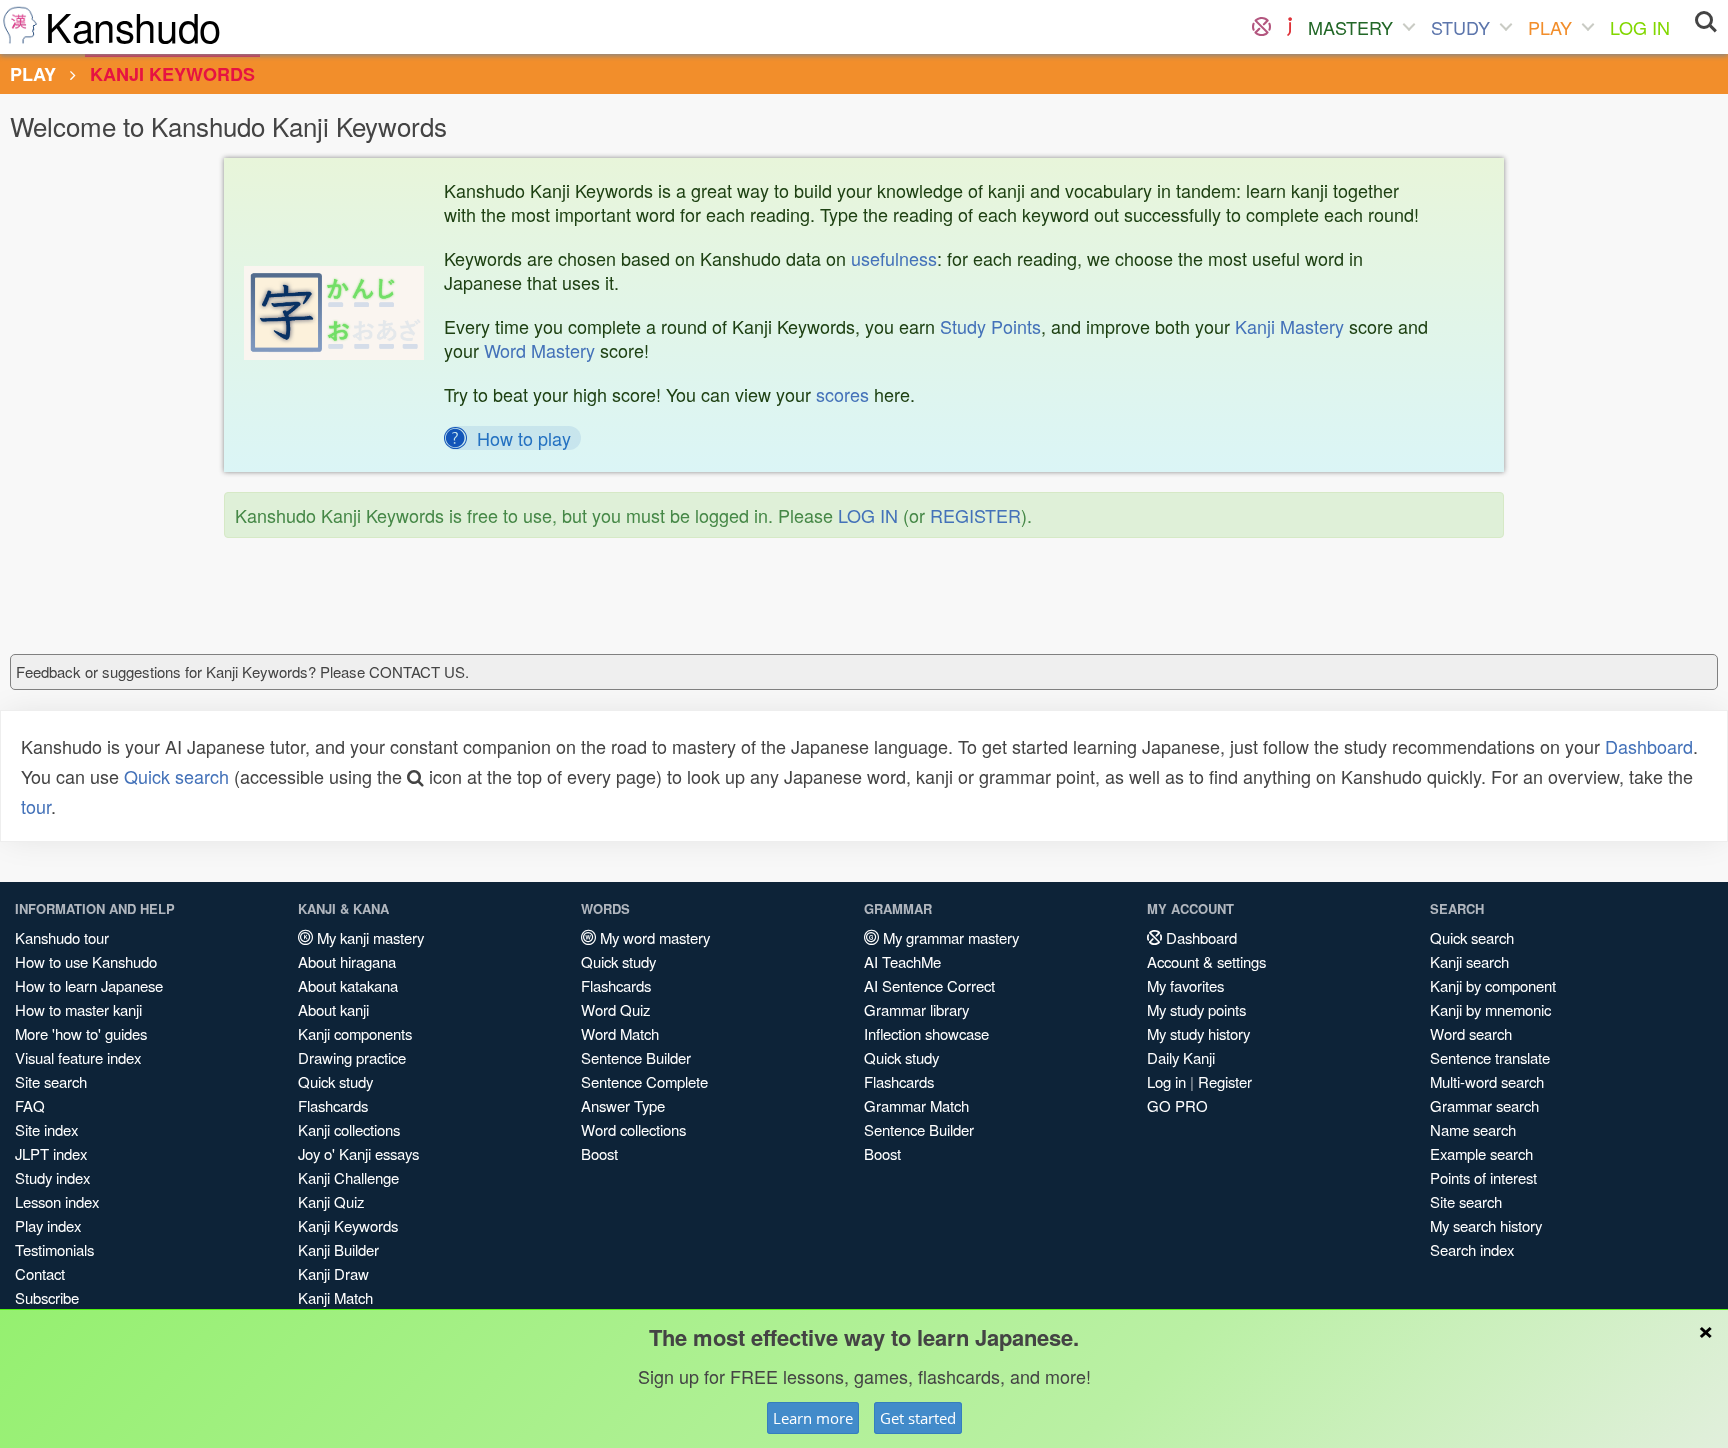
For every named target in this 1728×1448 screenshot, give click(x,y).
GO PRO (1177, 1105)
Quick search (176, 776)
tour (36, 806)
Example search (1481, 1153)
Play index (48, 1225)
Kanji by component (1493, 985)
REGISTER (975, 515)
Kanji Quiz (331, 1201)
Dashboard (1649, 746)
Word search (1471, 1033)
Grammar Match (916, 1105)
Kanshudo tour (62, 937)
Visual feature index (78, 1057)
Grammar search (1484, 1105)
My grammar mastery (949, 937)
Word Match (620, 1033)
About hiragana (347, 961)
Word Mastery (539, 350)
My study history (1198, 1033)
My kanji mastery (368, 937)
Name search (1473, 1129)
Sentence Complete (644, 1081)
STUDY (1460, 27)
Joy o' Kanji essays (358, 1153)
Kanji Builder (338, 1249)
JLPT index (51, 1153)
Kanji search (1469, 961)
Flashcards (333, 1105)
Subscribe (47, 1297)
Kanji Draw (333, 1273)
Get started (918, 1418)
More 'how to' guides (81, 1033)
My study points (1196, 1009)
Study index (52, 1177)
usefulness (894, 258)
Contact (40, 1273)
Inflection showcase (926, 1033)
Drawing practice (352, 1057)
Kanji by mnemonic (1490, 1009)
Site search (51, 1081)
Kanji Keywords (348, 1225)
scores (842, 394)
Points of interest (1483, 1177)
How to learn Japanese (89, 985)
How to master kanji (78, 1009)
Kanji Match (335, 1297)
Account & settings (1206, 961)
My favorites (1185, 985)
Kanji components (355, 1033)
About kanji (333, 1009)
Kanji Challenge (348, 1177)
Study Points (990, 326)
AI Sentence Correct (929, 985)
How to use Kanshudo (86, 961)
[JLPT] (1289, 27)
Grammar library (916, 1009)
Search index (1472, 1249)
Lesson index (57, 1201)
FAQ (30, 1105)
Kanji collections (349, 1129)
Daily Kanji (1181, 1057)
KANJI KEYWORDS (172, 74)
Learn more (813, 1418)
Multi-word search (1487, 1081)
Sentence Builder (636, 1057)
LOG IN (1640, 27)
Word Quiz (615, 1009)
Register (1225, 1081)
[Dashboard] (1261, 27)
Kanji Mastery (1289, 326)
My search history (1486, 1225)
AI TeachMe (902, 961)
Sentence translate (1490, 1057)
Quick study (335, 1081)
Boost (599, 1153)
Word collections (633, 1129)
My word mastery (653, 937)
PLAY (1550, 27)
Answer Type (623, 1105)
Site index (46, 1129)
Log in (1166, 1081)
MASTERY (1350, 27)
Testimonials (54, 1249)
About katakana (348, 985)
